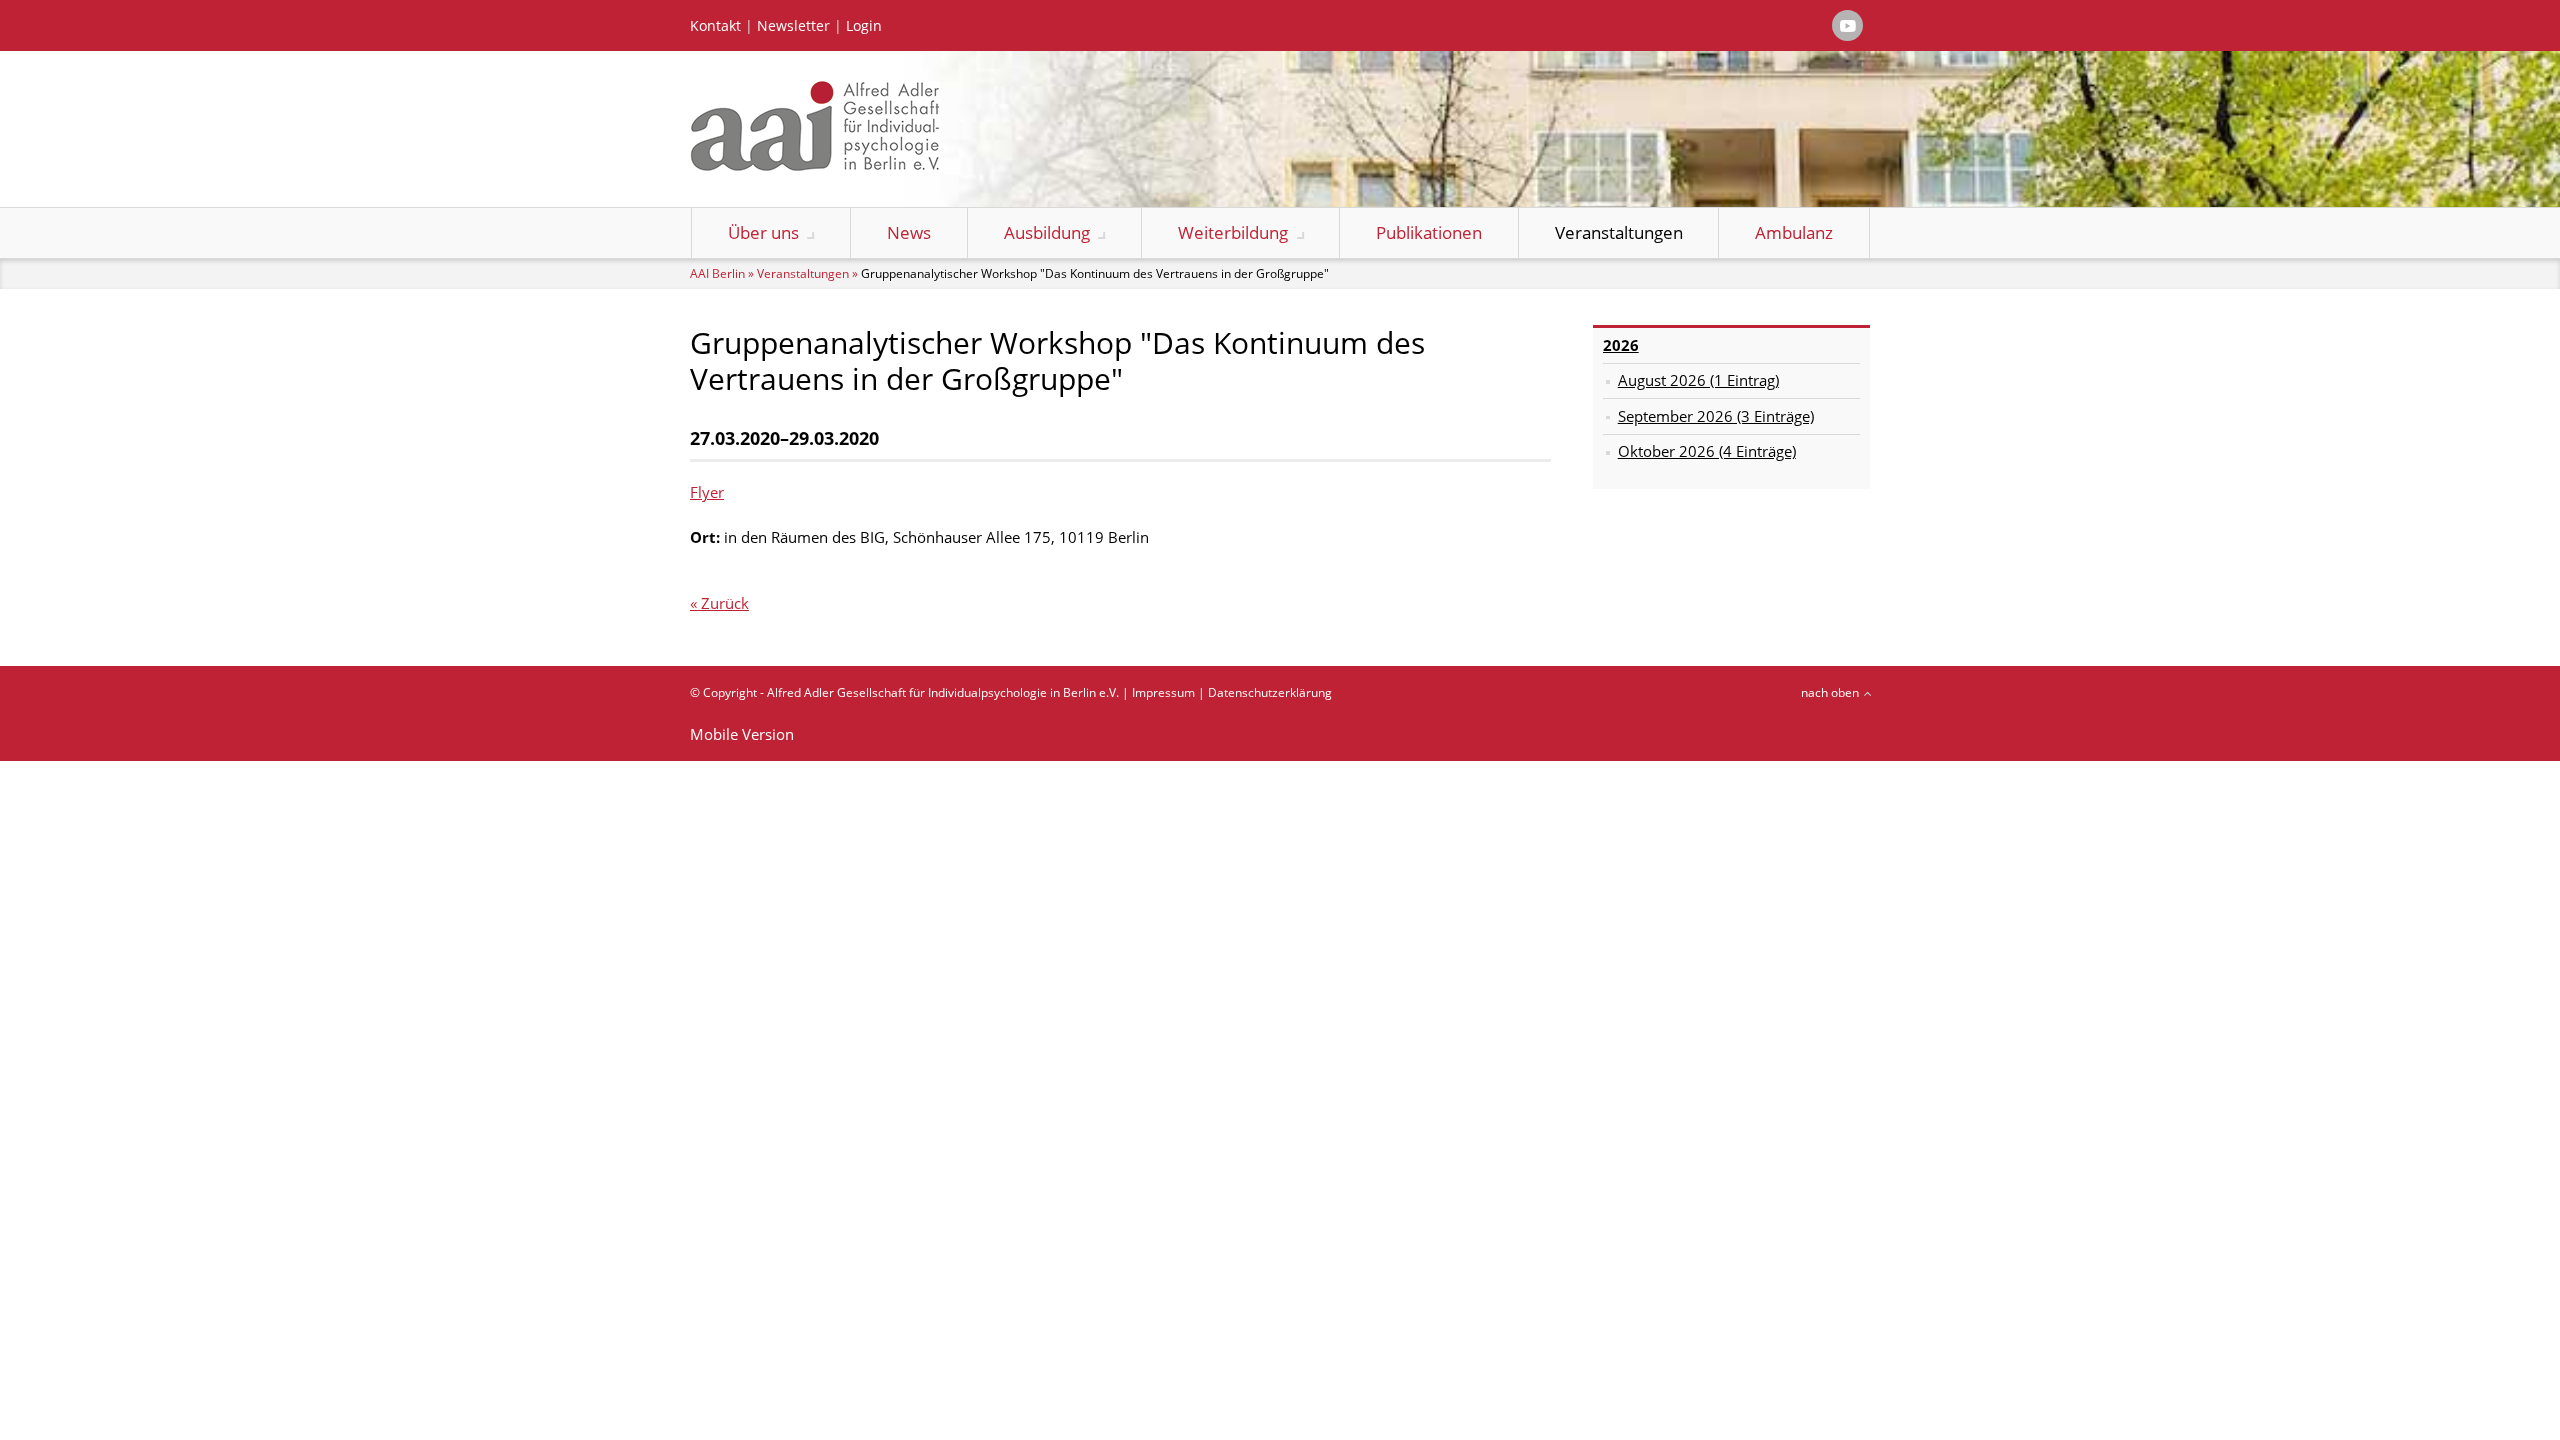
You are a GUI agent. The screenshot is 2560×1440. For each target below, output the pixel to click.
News (909, 232)
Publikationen (1429, 232)
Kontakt (715, 26)
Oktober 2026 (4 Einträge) (1707, 451)
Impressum (1163, 692)
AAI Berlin (717, 273)
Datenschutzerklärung (1270, 692)
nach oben (1830, 692)
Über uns (763, 232)
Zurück (725, 603)
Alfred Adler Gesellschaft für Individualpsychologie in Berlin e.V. (943, 692)
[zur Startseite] (815, 165)
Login (864, 26)
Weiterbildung (1233, 232)
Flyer (707, 492)
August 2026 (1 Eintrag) (1698, 380)
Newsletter (793, 26)
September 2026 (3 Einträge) (1716, 416)
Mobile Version (742, 734)
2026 (1621, 345)
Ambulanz (1794, 232)
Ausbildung (1047, 232)
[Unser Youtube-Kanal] (1847, 25)
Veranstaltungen (1619, 232)
